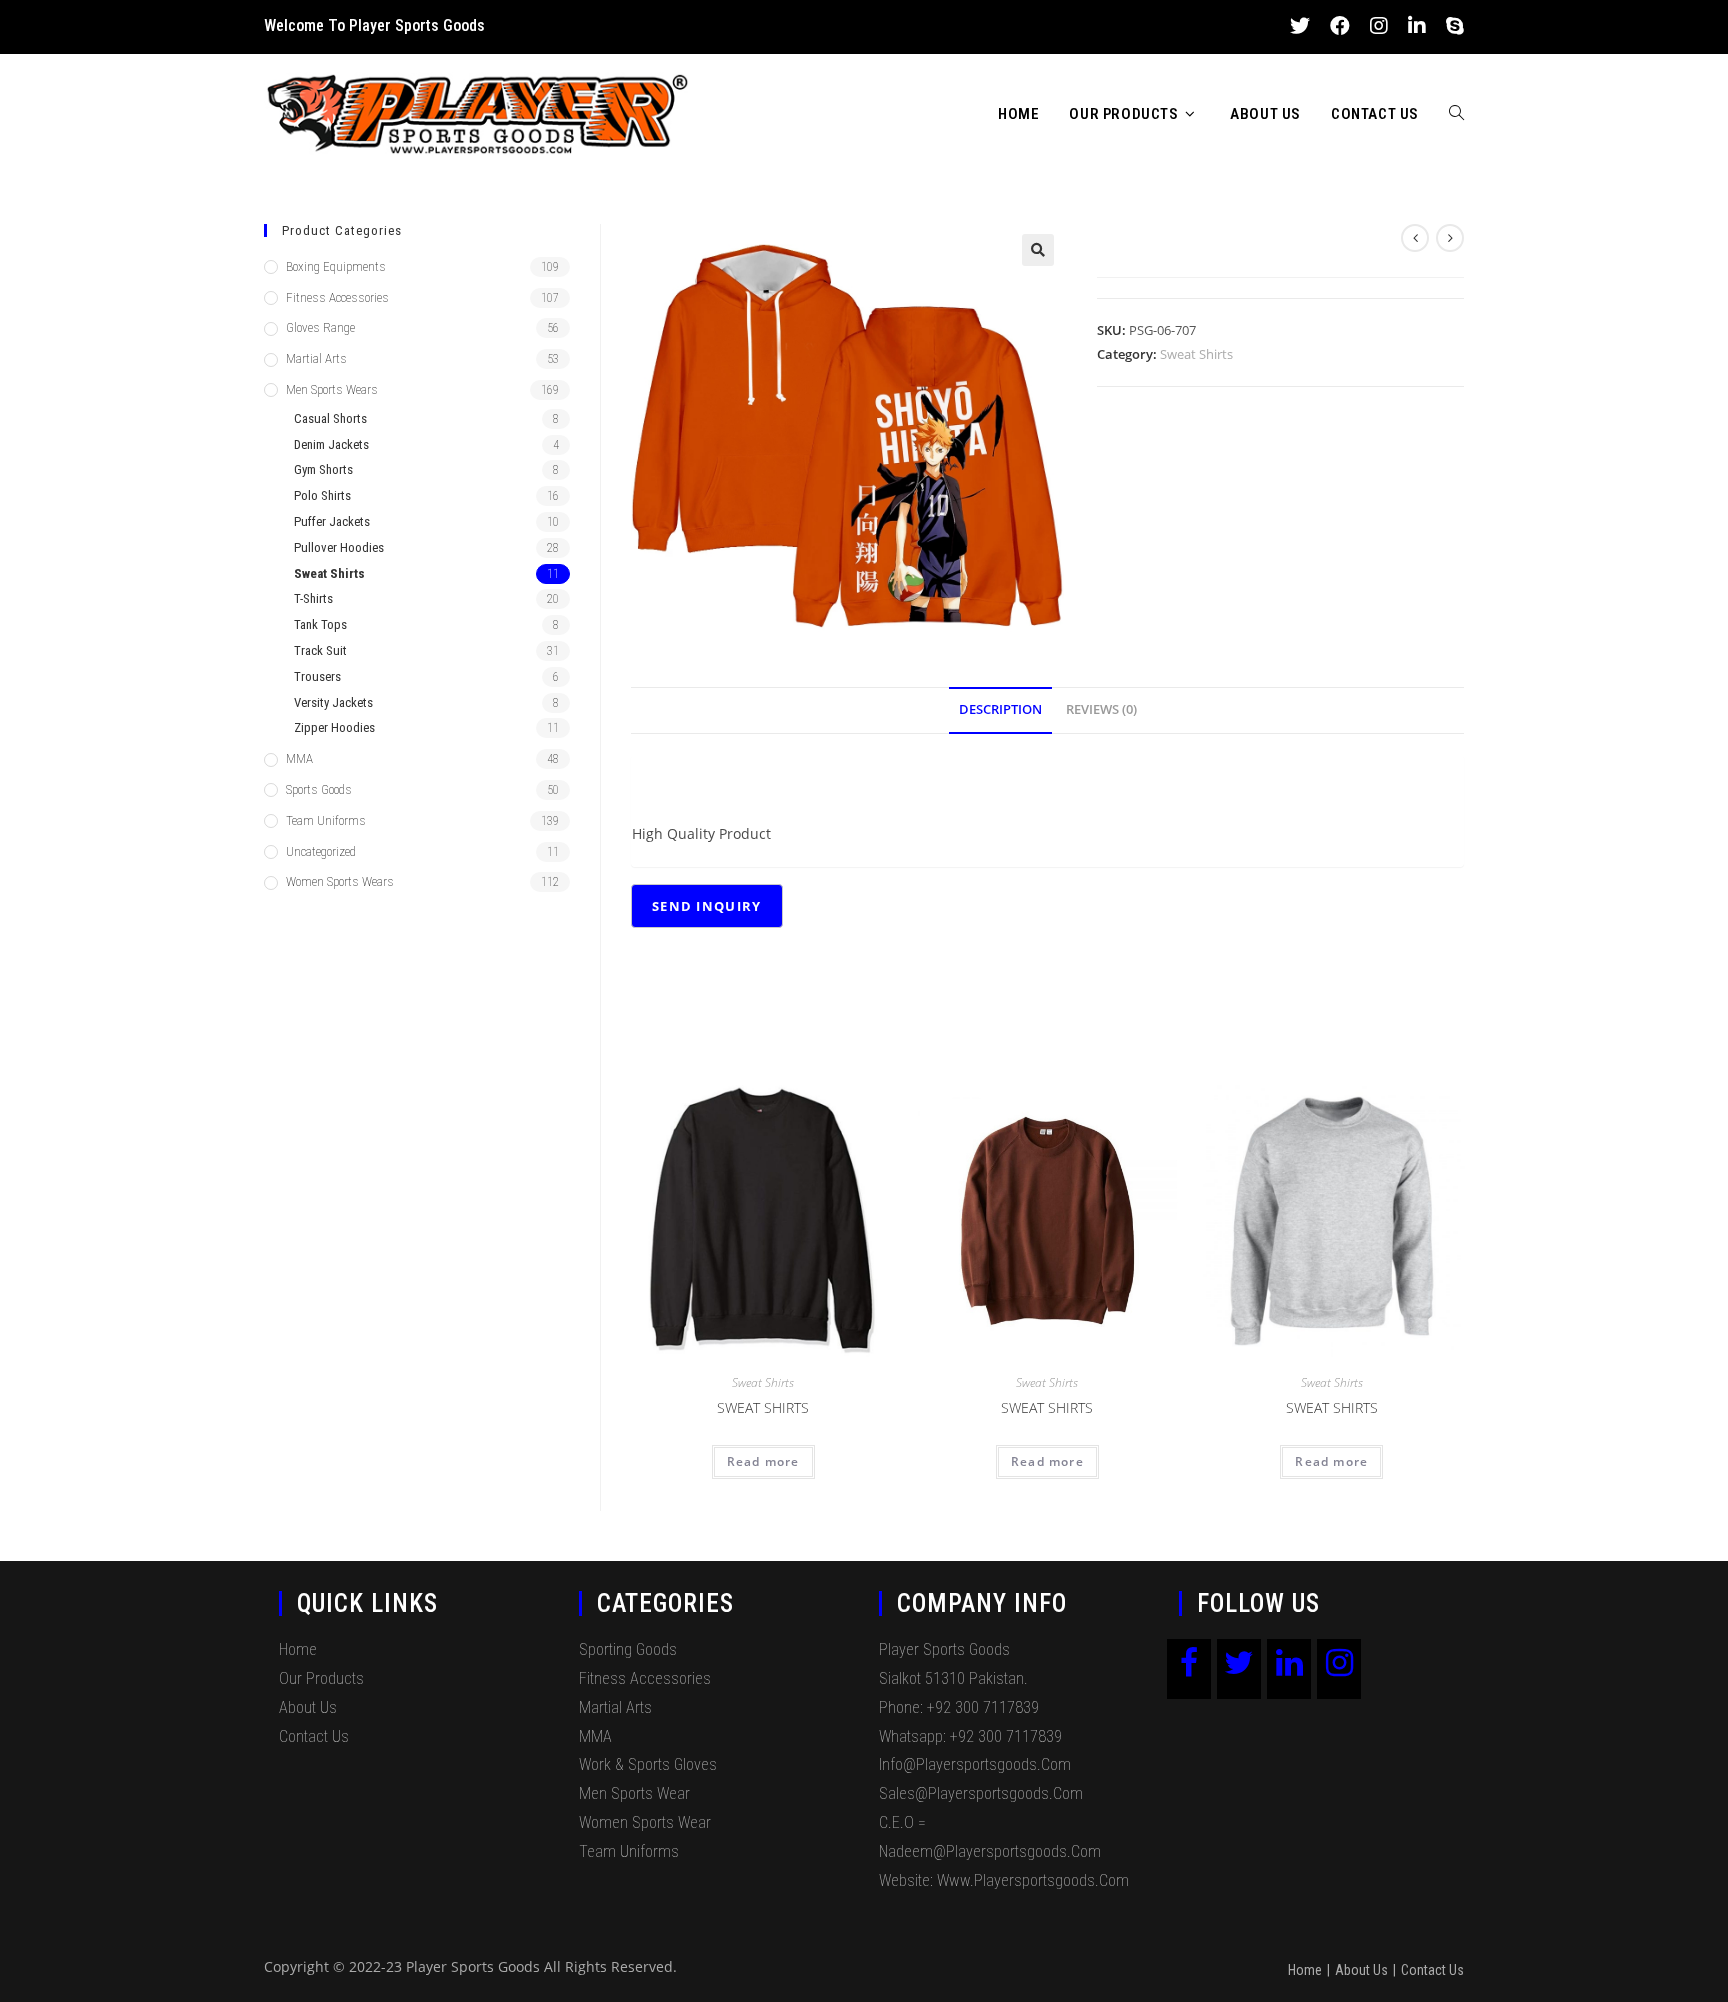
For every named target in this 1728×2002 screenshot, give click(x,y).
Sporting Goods (628, 1649)
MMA (299, 758)
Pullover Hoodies (339, 547)
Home (298, 1649)
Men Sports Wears (332, 389)
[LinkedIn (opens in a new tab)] (1417, 26)
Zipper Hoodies (334, 727)
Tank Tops (320, 624)
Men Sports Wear (634, 1793)
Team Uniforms (326, 820)
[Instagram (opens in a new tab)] (1379, 26)
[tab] (1000, 710)
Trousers (317, 676)
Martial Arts (316, 358)
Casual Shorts (330, 418)
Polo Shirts (322, 495)
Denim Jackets (331, 444)
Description (1000, 709)
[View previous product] (1415, 238)
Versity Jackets (333, 702)
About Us (308, 1707)
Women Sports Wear (645, 1822)
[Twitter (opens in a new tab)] (1300, 26)
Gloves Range (320, 327)
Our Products (321, 1678)
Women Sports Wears (340, 881)
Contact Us (314, 1736)
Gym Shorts (323, 469)
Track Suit (320, 650)
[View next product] (1450, 238)
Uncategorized (321, 851)
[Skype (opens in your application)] (1450, 26)
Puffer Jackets (332, 521)
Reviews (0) (1101, 709)
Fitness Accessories (337, 297)
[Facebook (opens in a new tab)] (1340, 26)
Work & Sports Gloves (648, 1764)
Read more (763, 1461)
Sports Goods (319, 789)
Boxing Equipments (336, 266)
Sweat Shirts (1196, 354)
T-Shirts (313, 598)
